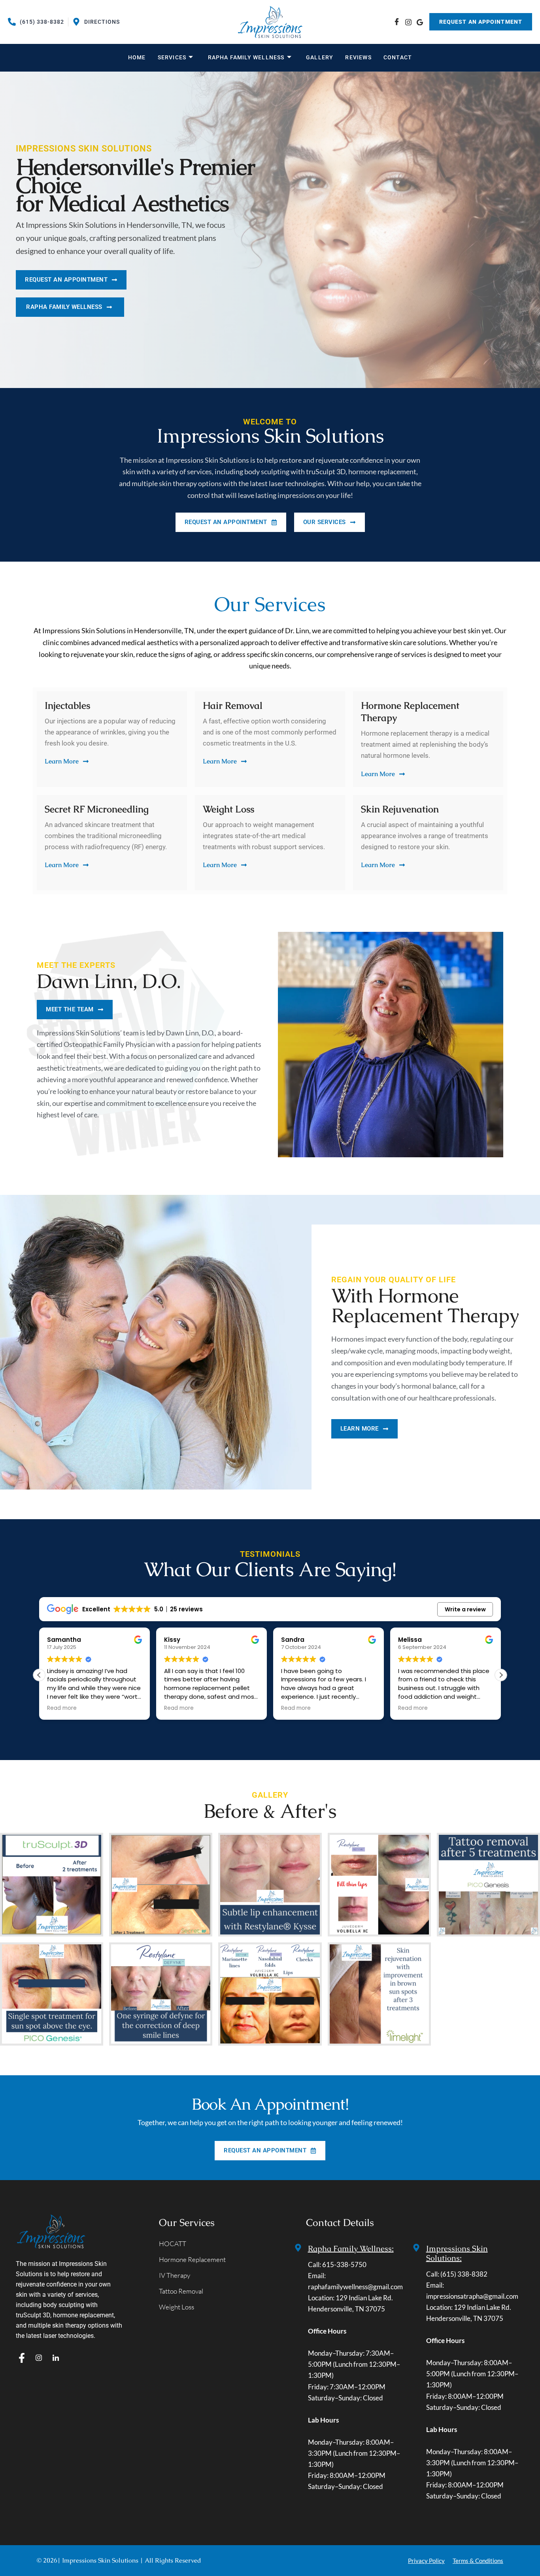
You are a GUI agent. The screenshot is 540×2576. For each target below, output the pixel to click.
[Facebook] (396, 22)
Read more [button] (62, 1708)
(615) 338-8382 (464, 2274)
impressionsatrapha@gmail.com (472, 2296)
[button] (501, 1675)
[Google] (419, 22)
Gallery (320, 57)
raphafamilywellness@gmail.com (355, 2287)
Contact (398, 57)
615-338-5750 (344, 2265)
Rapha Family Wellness (246, 57)
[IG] (408, 22)
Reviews (358, 57)
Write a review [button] (465, 1609)
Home (137, 57)
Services (172, 57)
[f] (22, 2358)
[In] (56, 2358)
